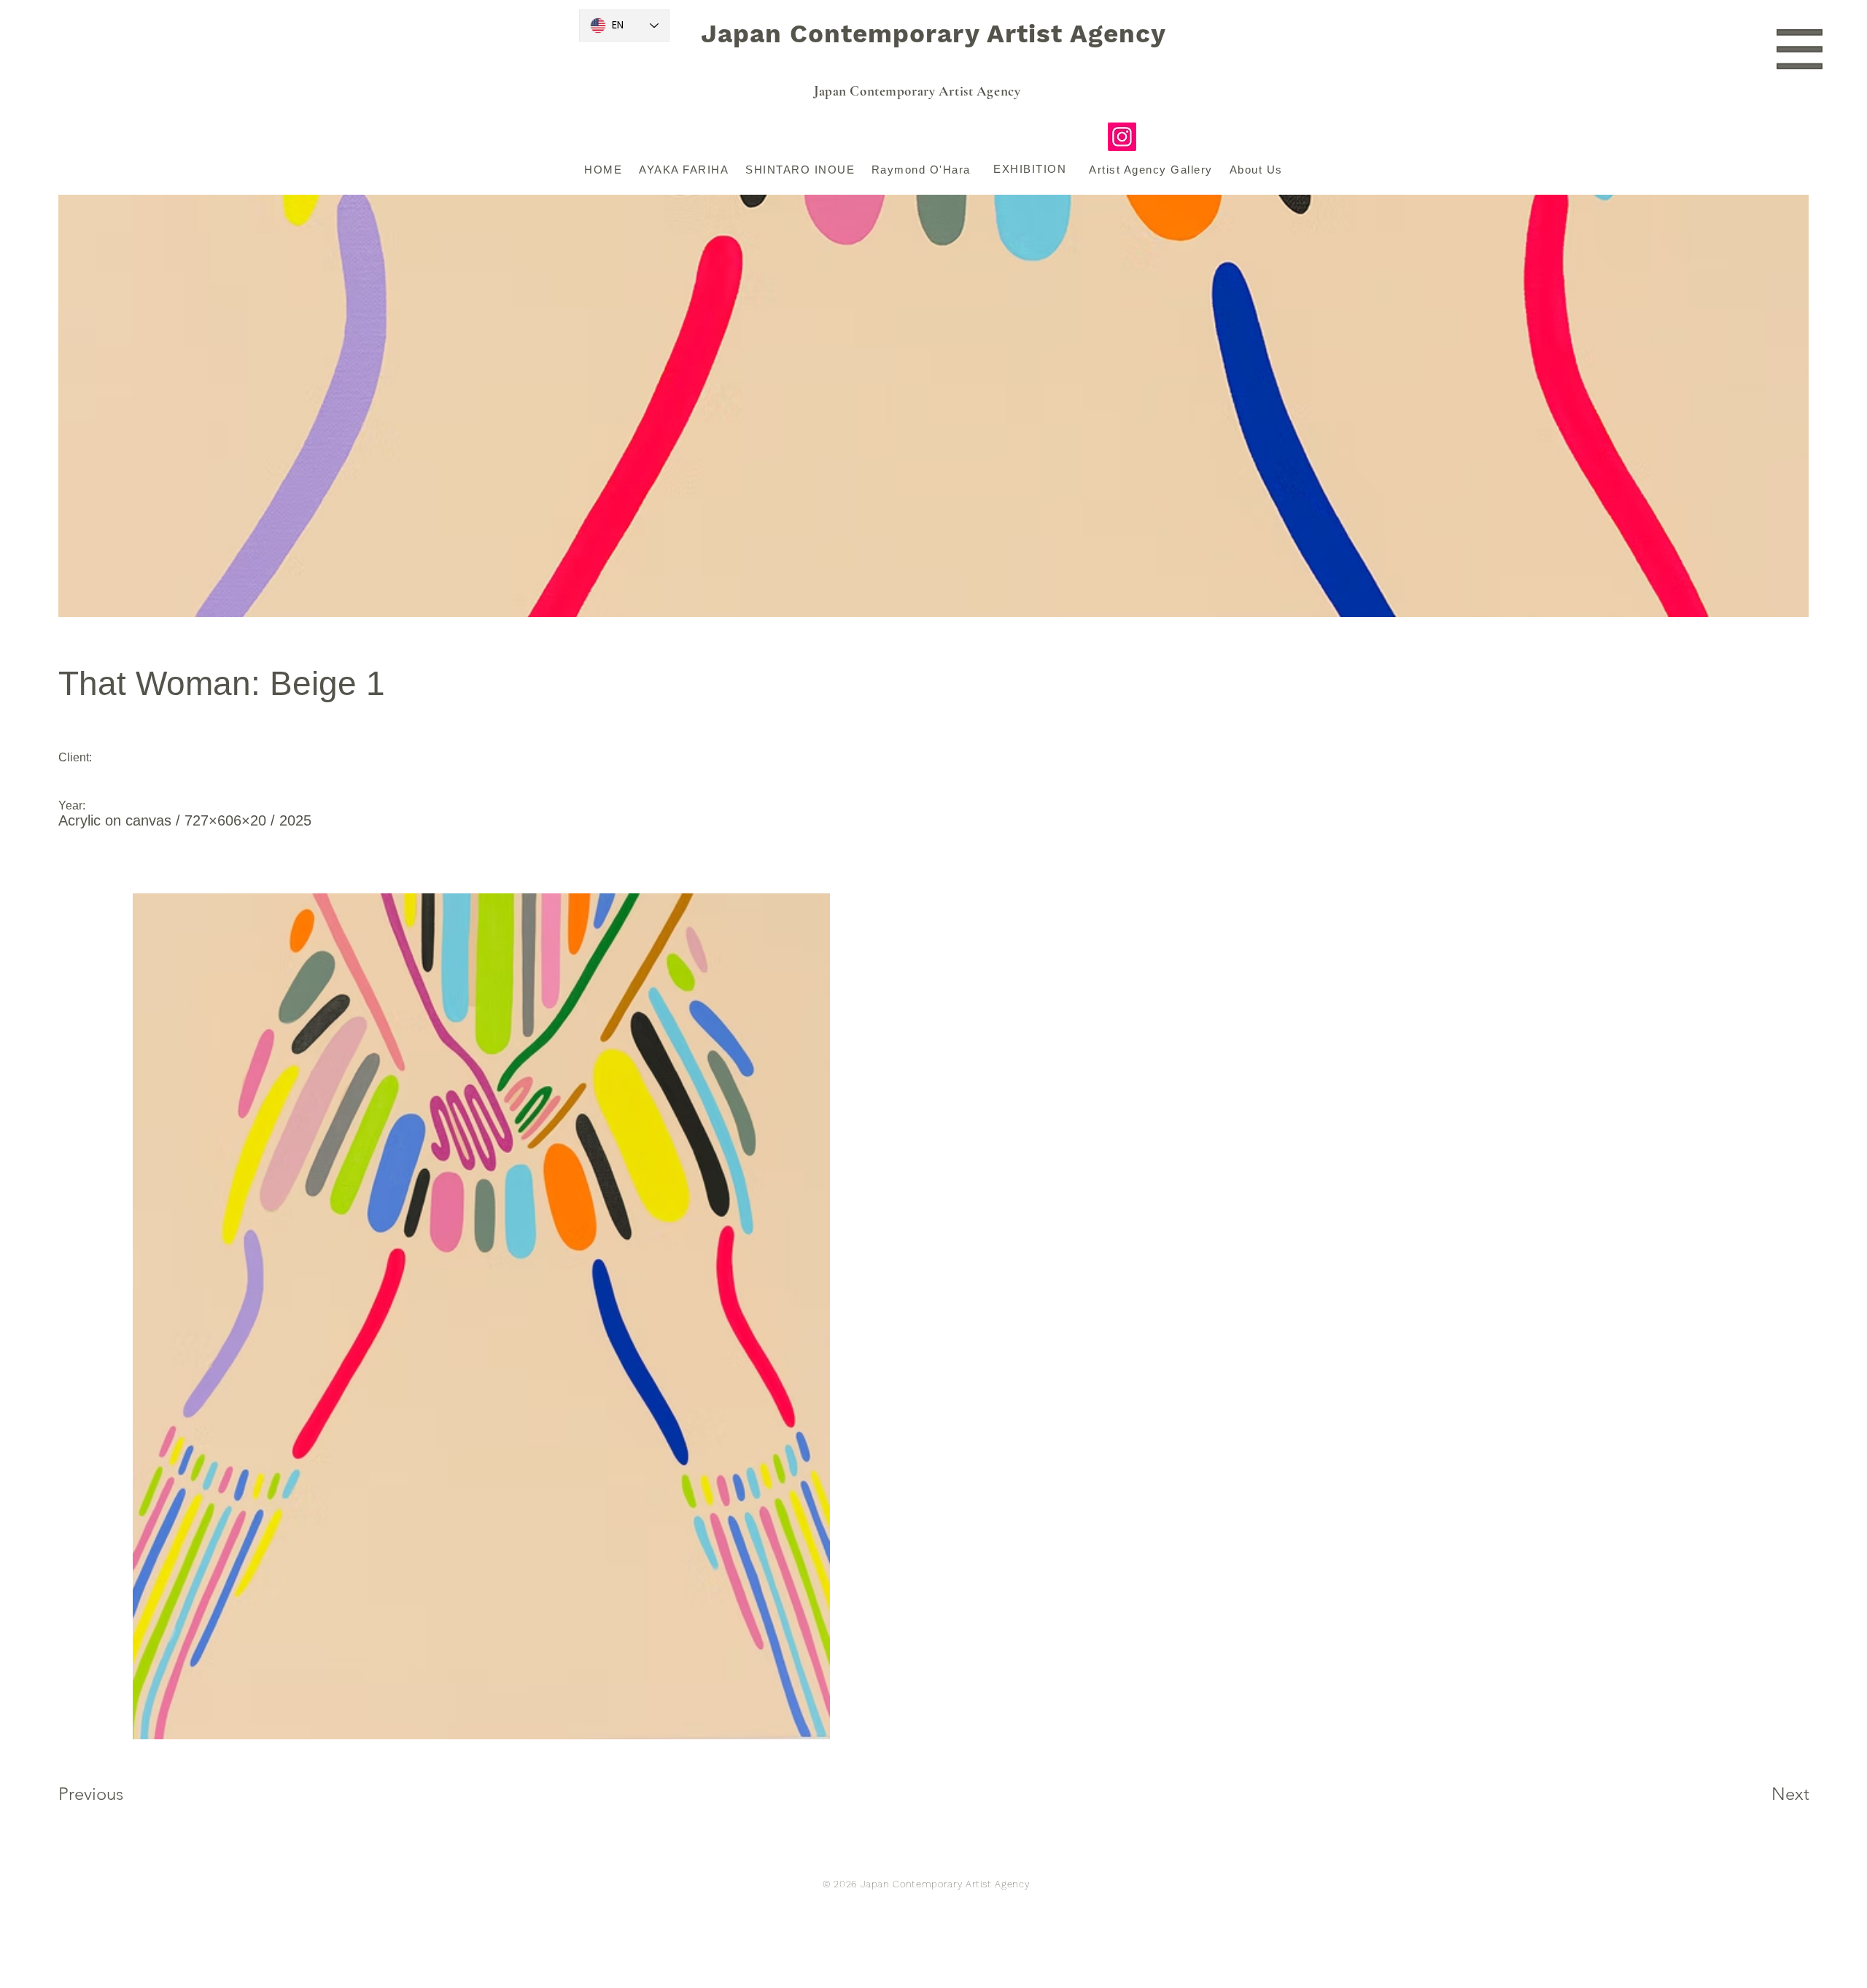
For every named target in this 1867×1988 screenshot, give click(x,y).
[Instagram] (1122, 137)
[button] (1800, 49)
